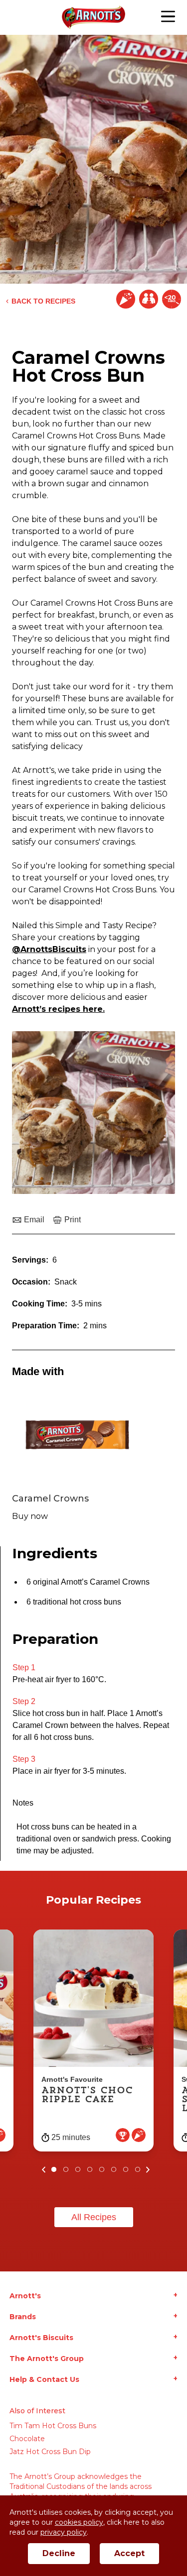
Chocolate (27, 2439)
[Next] (148, 2169)
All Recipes (94, 2217)
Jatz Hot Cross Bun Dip (50, 2452)
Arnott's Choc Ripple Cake (87, 2095)
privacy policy (64, 2532)
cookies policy (79, 2522)
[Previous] (44, 2169)
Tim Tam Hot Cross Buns (53, 2426)
